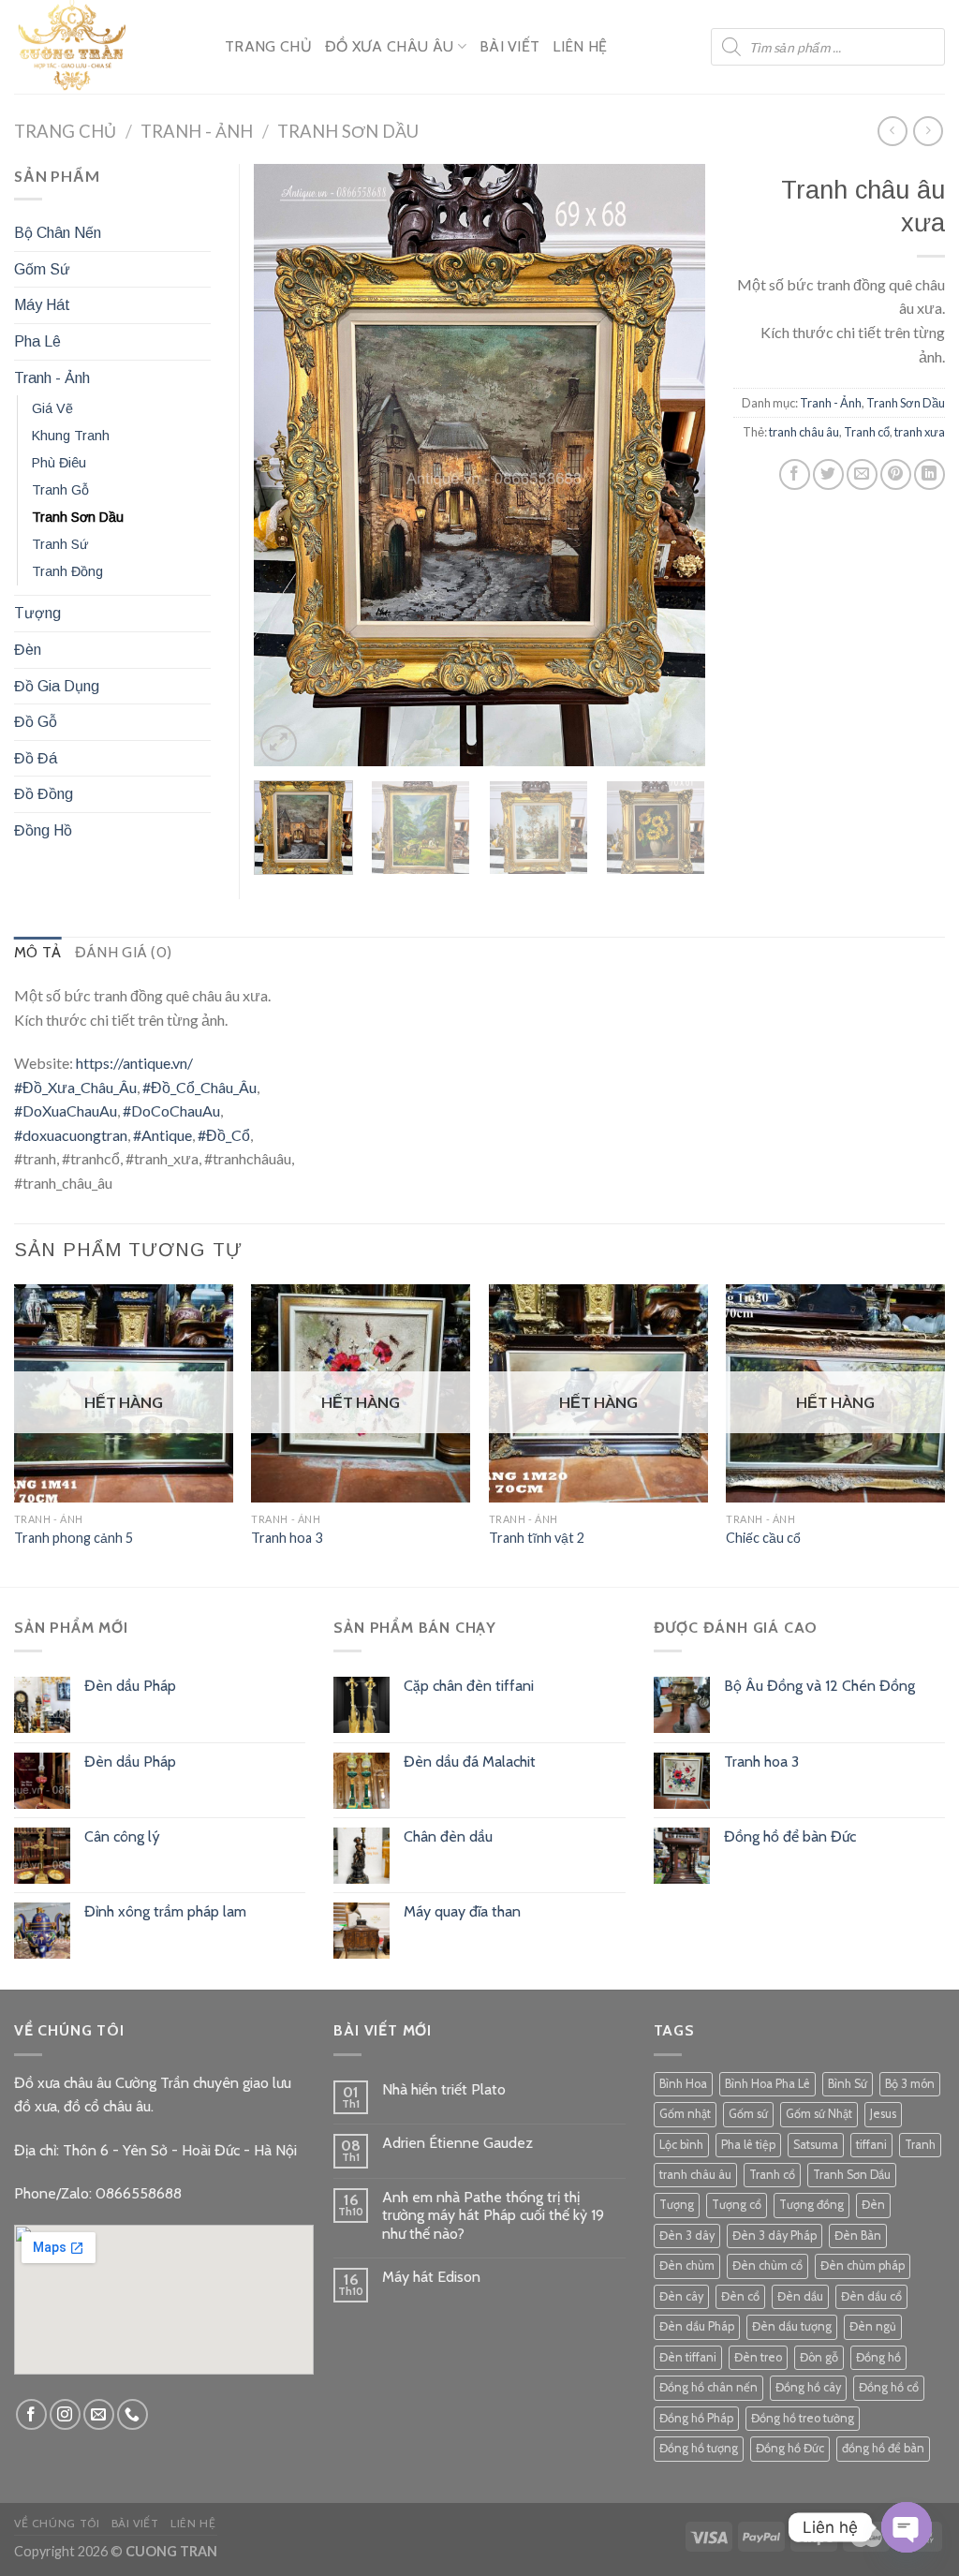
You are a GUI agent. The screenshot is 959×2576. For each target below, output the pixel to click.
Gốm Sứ (42, 269)
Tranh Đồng (67, 571)
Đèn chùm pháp (863, 2265)
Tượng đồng (811, 2205)
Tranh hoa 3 (287, 1538)
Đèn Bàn (858, 2235)
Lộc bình (681, 2145)
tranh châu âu (804, 432)
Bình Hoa (683, 2084)
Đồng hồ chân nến (708, 2387)
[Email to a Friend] (862, 474)
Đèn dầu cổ (871, 2296)
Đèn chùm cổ (767, 2265)
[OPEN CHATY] (907, 2527)
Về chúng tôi (57, 2523)
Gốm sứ (748, 2114)
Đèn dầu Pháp (697, 2326)
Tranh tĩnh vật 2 (537, 1538)
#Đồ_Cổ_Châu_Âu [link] (199, 1087)
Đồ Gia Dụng (57, 686)
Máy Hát (42, 305)
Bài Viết (510, 46)
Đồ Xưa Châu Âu (389, 46)
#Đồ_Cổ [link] (224, 1135)
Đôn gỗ (819, 2357)
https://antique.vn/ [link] (134, 1063)
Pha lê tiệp (748, 2145)
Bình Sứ (848, 2084)
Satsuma (816, 2145)
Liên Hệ (580, 46)
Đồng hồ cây (808, 2387)
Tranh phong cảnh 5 (74, 1538)
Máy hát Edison (431, 2277)
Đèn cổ (740, 2296)
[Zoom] (279, 743)
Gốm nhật (685, 2114)
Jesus (883, 2114)
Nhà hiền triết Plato (444, 2089)
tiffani (871, 2145)
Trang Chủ (268, 46)
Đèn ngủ (873, 2326)
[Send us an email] (99, 2414)
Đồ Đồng (44, 794)
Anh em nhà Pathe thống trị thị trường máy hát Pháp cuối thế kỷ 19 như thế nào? (493, 2215)
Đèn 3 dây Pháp (775, 2235)
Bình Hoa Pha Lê (767, 2084)
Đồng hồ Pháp (696, 2418)
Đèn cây (681, 2296)
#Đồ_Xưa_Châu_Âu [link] (75, 1087)
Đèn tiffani (688, 2357)
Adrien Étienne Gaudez (457, 2143)
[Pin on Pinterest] (896, 474)
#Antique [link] (162, 1135)
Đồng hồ (878, 2357)
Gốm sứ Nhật (819, 2114)
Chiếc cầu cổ (763, 1538)
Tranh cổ (867, 432)
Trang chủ (65, 131)
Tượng (37, 613)
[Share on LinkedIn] (929, 474)
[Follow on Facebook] (31, 2414)
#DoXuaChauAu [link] (66, 1110)
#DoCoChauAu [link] (171, 1110)
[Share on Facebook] (795, 474)
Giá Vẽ (52, 408)
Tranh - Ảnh (197, 131)
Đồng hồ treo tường (803, 2418)
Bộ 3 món (910, 2084)
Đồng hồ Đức (790, 2448)
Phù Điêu (59, 463)
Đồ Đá (36, 758)
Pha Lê (37, 341)
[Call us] (133, 2414)
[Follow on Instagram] (65, 2414)
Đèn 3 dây (687, 2235)
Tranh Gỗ (60, 490)
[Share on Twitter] (828, 474)
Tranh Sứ (60, 544)
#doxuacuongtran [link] (71, 1135)
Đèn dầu (800, 2296)
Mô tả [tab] (38, 952)
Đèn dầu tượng (792, 2326)
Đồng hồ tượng (699, 2448)
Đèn (28, 650)
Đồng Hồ (43, 830)
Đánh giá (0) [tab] (124, 952)
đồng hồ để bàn (883, 2448)
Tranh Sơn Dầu (348, 131)
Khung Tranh (71, 436)
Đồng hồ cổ (889, 2387)
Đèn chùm (687, 2265)
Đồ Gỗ (36, 722)
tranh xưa (920, 432)
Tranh (920, 2145)
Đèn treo (758, 2357)
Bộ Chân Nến (58, 233)
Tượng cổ (737, 2205)
